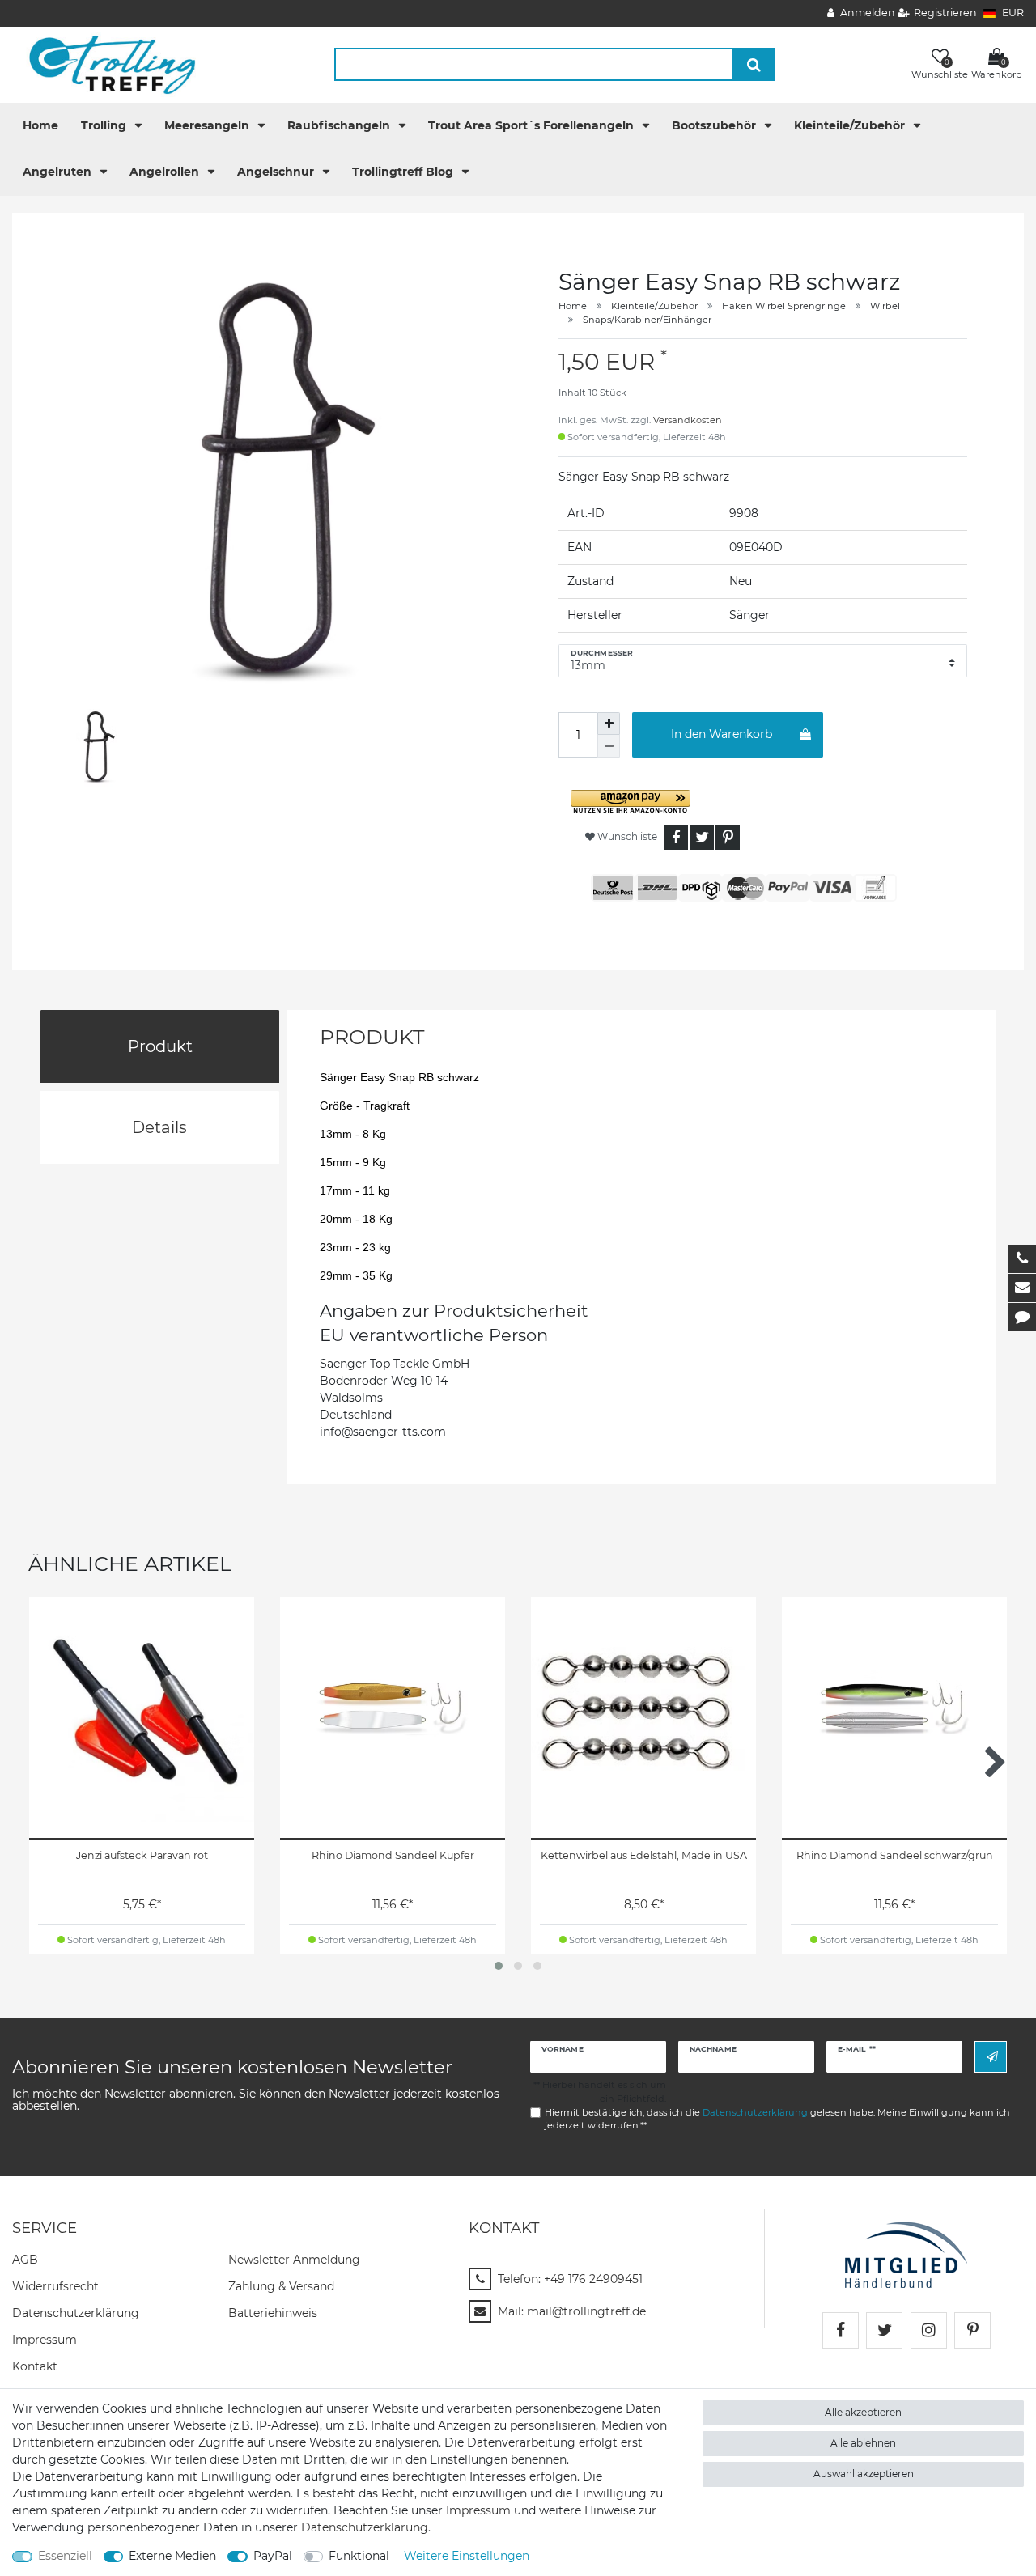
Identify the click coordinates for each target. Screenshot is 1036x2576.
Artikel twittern (702, 838)
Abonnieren (991, 2057)
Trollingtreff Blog (404, 172)
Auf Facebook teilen (676, 838)
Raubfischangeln (340, 125)
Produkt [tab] (160, 1046)
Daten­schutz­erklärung (76, 2313)
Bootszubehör (715, 125)
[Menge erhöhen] (609, 724)
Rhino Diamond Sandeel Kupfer (393, 1855)
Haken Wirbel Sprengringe (784, 306)
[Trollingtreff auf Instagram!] (929, 2330)
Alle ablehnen (863, 2443)
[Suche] (754, 64)
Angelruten (59, 172)
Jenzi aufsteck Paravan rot (142, 1855)
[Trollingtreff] (105, 64)
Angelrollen (166, 172)
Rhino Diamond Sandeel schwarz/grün (895, 1855)
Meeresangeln (208, 125)
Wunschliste (626, 836)
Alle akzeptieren (863, 2412)
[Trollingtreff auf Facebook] (841, 2330)
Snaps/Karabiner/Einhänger (647, 320)
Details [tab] (159, 1127)
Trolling (105, 125)
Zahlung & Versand (281, 2286)
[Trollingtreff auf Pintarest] (972, 2330)
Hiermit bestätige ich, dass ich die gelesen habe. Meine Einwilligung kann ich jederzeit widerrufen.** (777, 2119)
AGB (25, 2260)
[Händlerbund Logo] (906, 2254)
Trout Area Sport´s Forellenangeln (533, 125)
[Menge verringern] (609, 746)
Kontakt (35, 2366)
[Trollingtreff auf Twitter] (884, 2330)
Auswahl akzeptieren (864, 2474)
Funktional (359, 2556)
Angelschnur (277, 172)
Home (40, 125)
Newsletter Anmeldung (294, 2260)
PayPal (273, 2556)
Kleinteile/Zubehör (851, 125)
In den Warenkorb (722, 734)
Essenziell (65, 2556)
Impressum (45, 2340)
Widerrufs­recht (55, 2286)
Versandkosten (688, 420)
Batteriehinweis (273, 2313)
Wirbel (885, 306)
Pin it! (728, 838)
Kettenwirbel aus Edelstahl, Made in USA (644, 1855)
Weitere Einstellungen (467, 2556)
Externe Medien (172, 2556)
